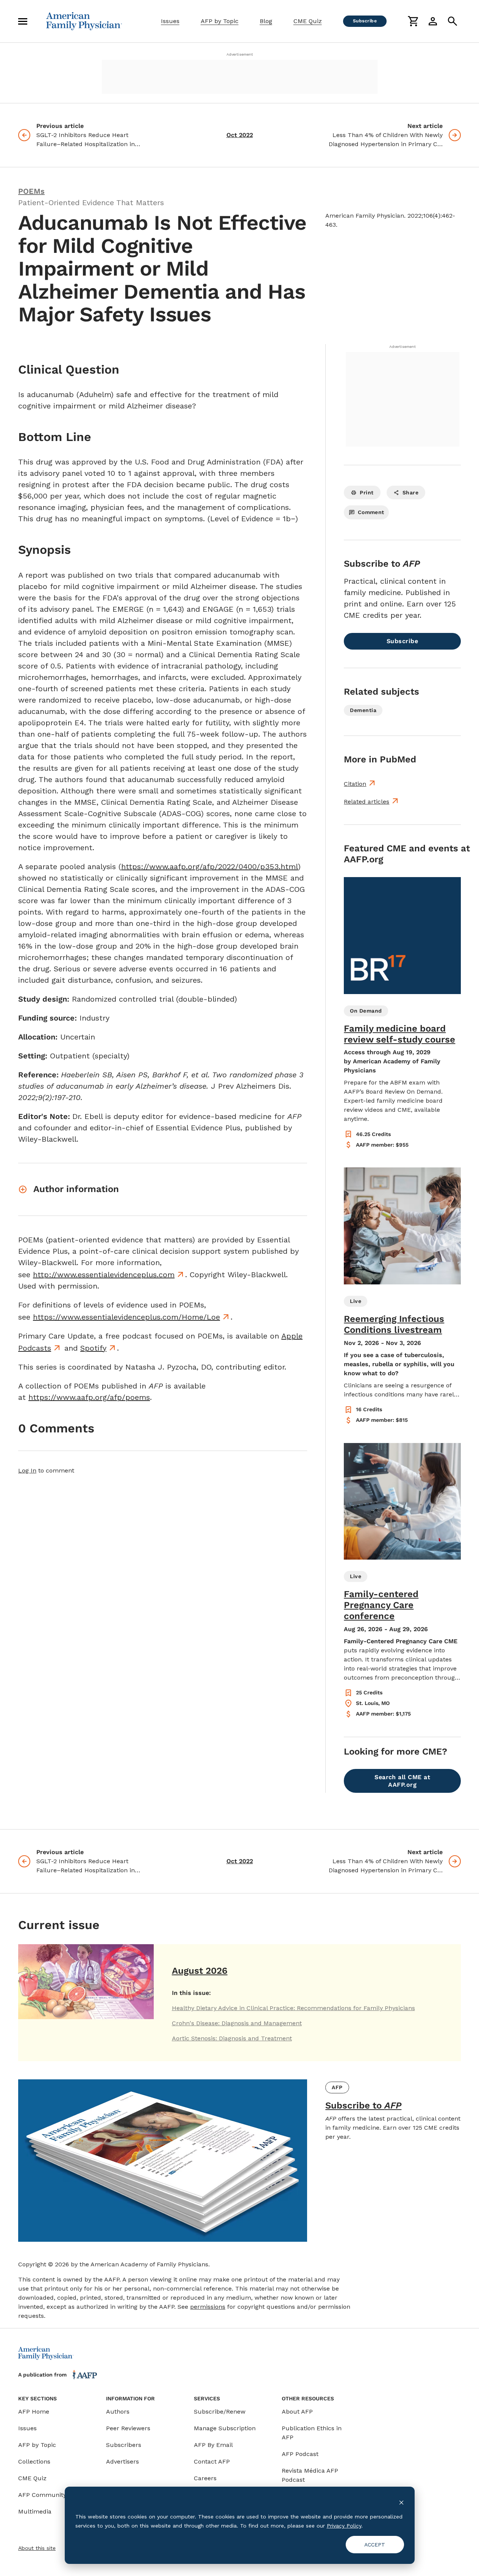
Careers (205, 2478)
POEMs (31, 191)
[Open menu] (23, 21)
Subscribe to (363, 2105)
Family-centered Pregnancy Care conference (381, 1605)
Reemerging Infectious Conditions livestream (394, 1324)
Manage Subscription (225, 2428)
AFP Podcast (300, 2454)
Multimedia (35, 2511)
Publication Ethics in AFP (312, 2433)
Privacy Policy (344, 2526)
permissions (208, 2307)
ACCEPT (375, 2545)
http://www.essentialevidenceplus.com (104, 1275)
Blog (266, 21)
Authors (118, 2412)
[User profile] (433, 21)
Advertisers (122, 2461)
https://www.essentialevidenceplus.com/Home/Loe (126, 1317)
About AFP (297, 2412)
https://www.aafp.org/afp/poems (89, 1397)
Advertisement (240, 54)
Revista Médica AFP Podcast (310, 2475)
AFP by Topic (220, 21)
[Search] (452, 21)
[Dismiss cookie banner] (401, 2502)
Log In (27, 1470)
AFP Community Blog (49, 2495)
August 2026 (200, 1971)
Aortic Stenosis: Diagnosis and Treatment (232, 2038)
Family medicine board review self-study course (399, 1034)
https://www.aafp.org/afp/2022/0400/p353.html (210, 866)
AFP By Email (213, 2445)
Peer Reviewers (128, 2428)
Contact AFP (212, 2461)
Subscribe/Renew (220, 2412)
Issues (170, 21)
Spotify (93, 1348)
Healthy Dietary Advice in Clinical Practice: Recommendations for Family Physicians (293, 2008)
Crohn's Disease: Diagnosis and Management (237, 2023)
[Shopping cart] (413, 21)
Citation (355, 784)
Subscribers (124, 2445)
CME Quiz (308, 21)
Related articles (367, 802)
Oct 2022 (240, 135)
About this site (37, 2548)
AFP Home (34, 2412)
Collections (34, 2461)
